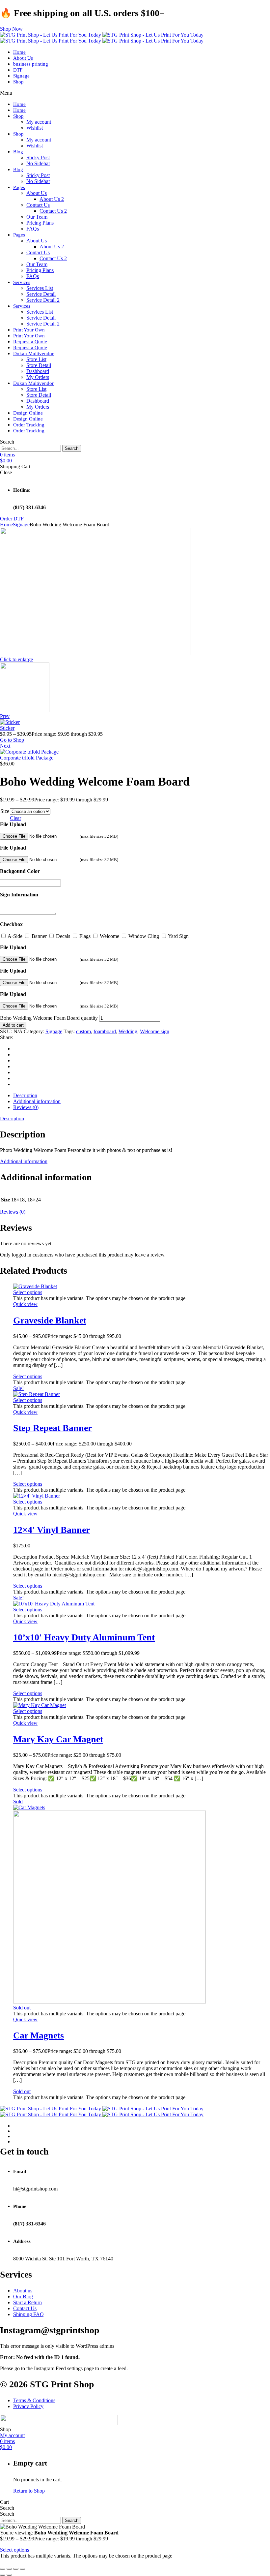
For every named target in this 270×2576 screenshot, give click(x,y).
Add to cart (13, 1025)
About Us (23, 58)
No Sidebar (38, 163)
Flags (85, 936)
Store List (36, 359)
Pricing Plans (40, 223)
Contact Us (38, 205)
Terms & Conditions (34, 2400)
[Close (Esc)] (22, 2569)
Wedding (128, 1031)
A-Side (15, 936)
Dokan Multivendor (33, 354)
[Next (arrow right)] (9, 2575)
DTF (18, 70)
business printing (31, 64)
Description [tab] (25, 1095)
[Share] (16, 2569)
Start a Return (27, 2302)
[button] (11, 29)
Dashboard (38, 371)
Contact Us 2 (53, 211)
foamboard (105, 1031)
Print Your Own (29, 330)
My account (39, 122)
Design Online (28, 413)
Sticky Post (38, 157)
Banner (39, 936)
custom (83, 1031)
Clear (15, 818)
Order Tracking (29, 425)
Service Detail (41, 294)
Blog (18, 152)
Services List (40, 288)
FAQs (33, 229)
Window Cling (144, 936)
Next (5, 746)
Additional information (24, 1161)
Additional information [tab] (37, 1101)
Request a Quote (30, 342)
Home (19, 52)
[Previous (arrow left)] (3, 2575)
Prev (5, 716)
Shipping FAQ (28, 2314)
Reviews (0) (13, 1212)
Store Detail (39, 365)
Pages (19, 187)
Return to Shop (29, 2491)
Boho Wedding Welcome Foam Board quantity (49, 1018)
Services (22, 282)
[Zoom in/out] (3, 2569)
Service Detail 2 (43, 300)
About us (23, 2291)
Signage (21, 76)
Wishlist (35, 128)
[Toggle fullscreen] (9, 2569)
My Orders (38, 377)
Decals (63, 936)
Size (5, 811)
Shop (18, 82)
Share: (7, 1037)
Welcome (109, 936)
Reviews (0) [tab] (26, 1107)
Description (12, 1118)
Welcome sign (155, 1031)
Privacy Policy (28, 2406)
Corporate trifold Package (27, 758)
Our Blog (23, 2297)
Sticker (7, 728)
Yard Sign (178, 936)
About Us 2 (52, 199)
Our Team (37, 217)
